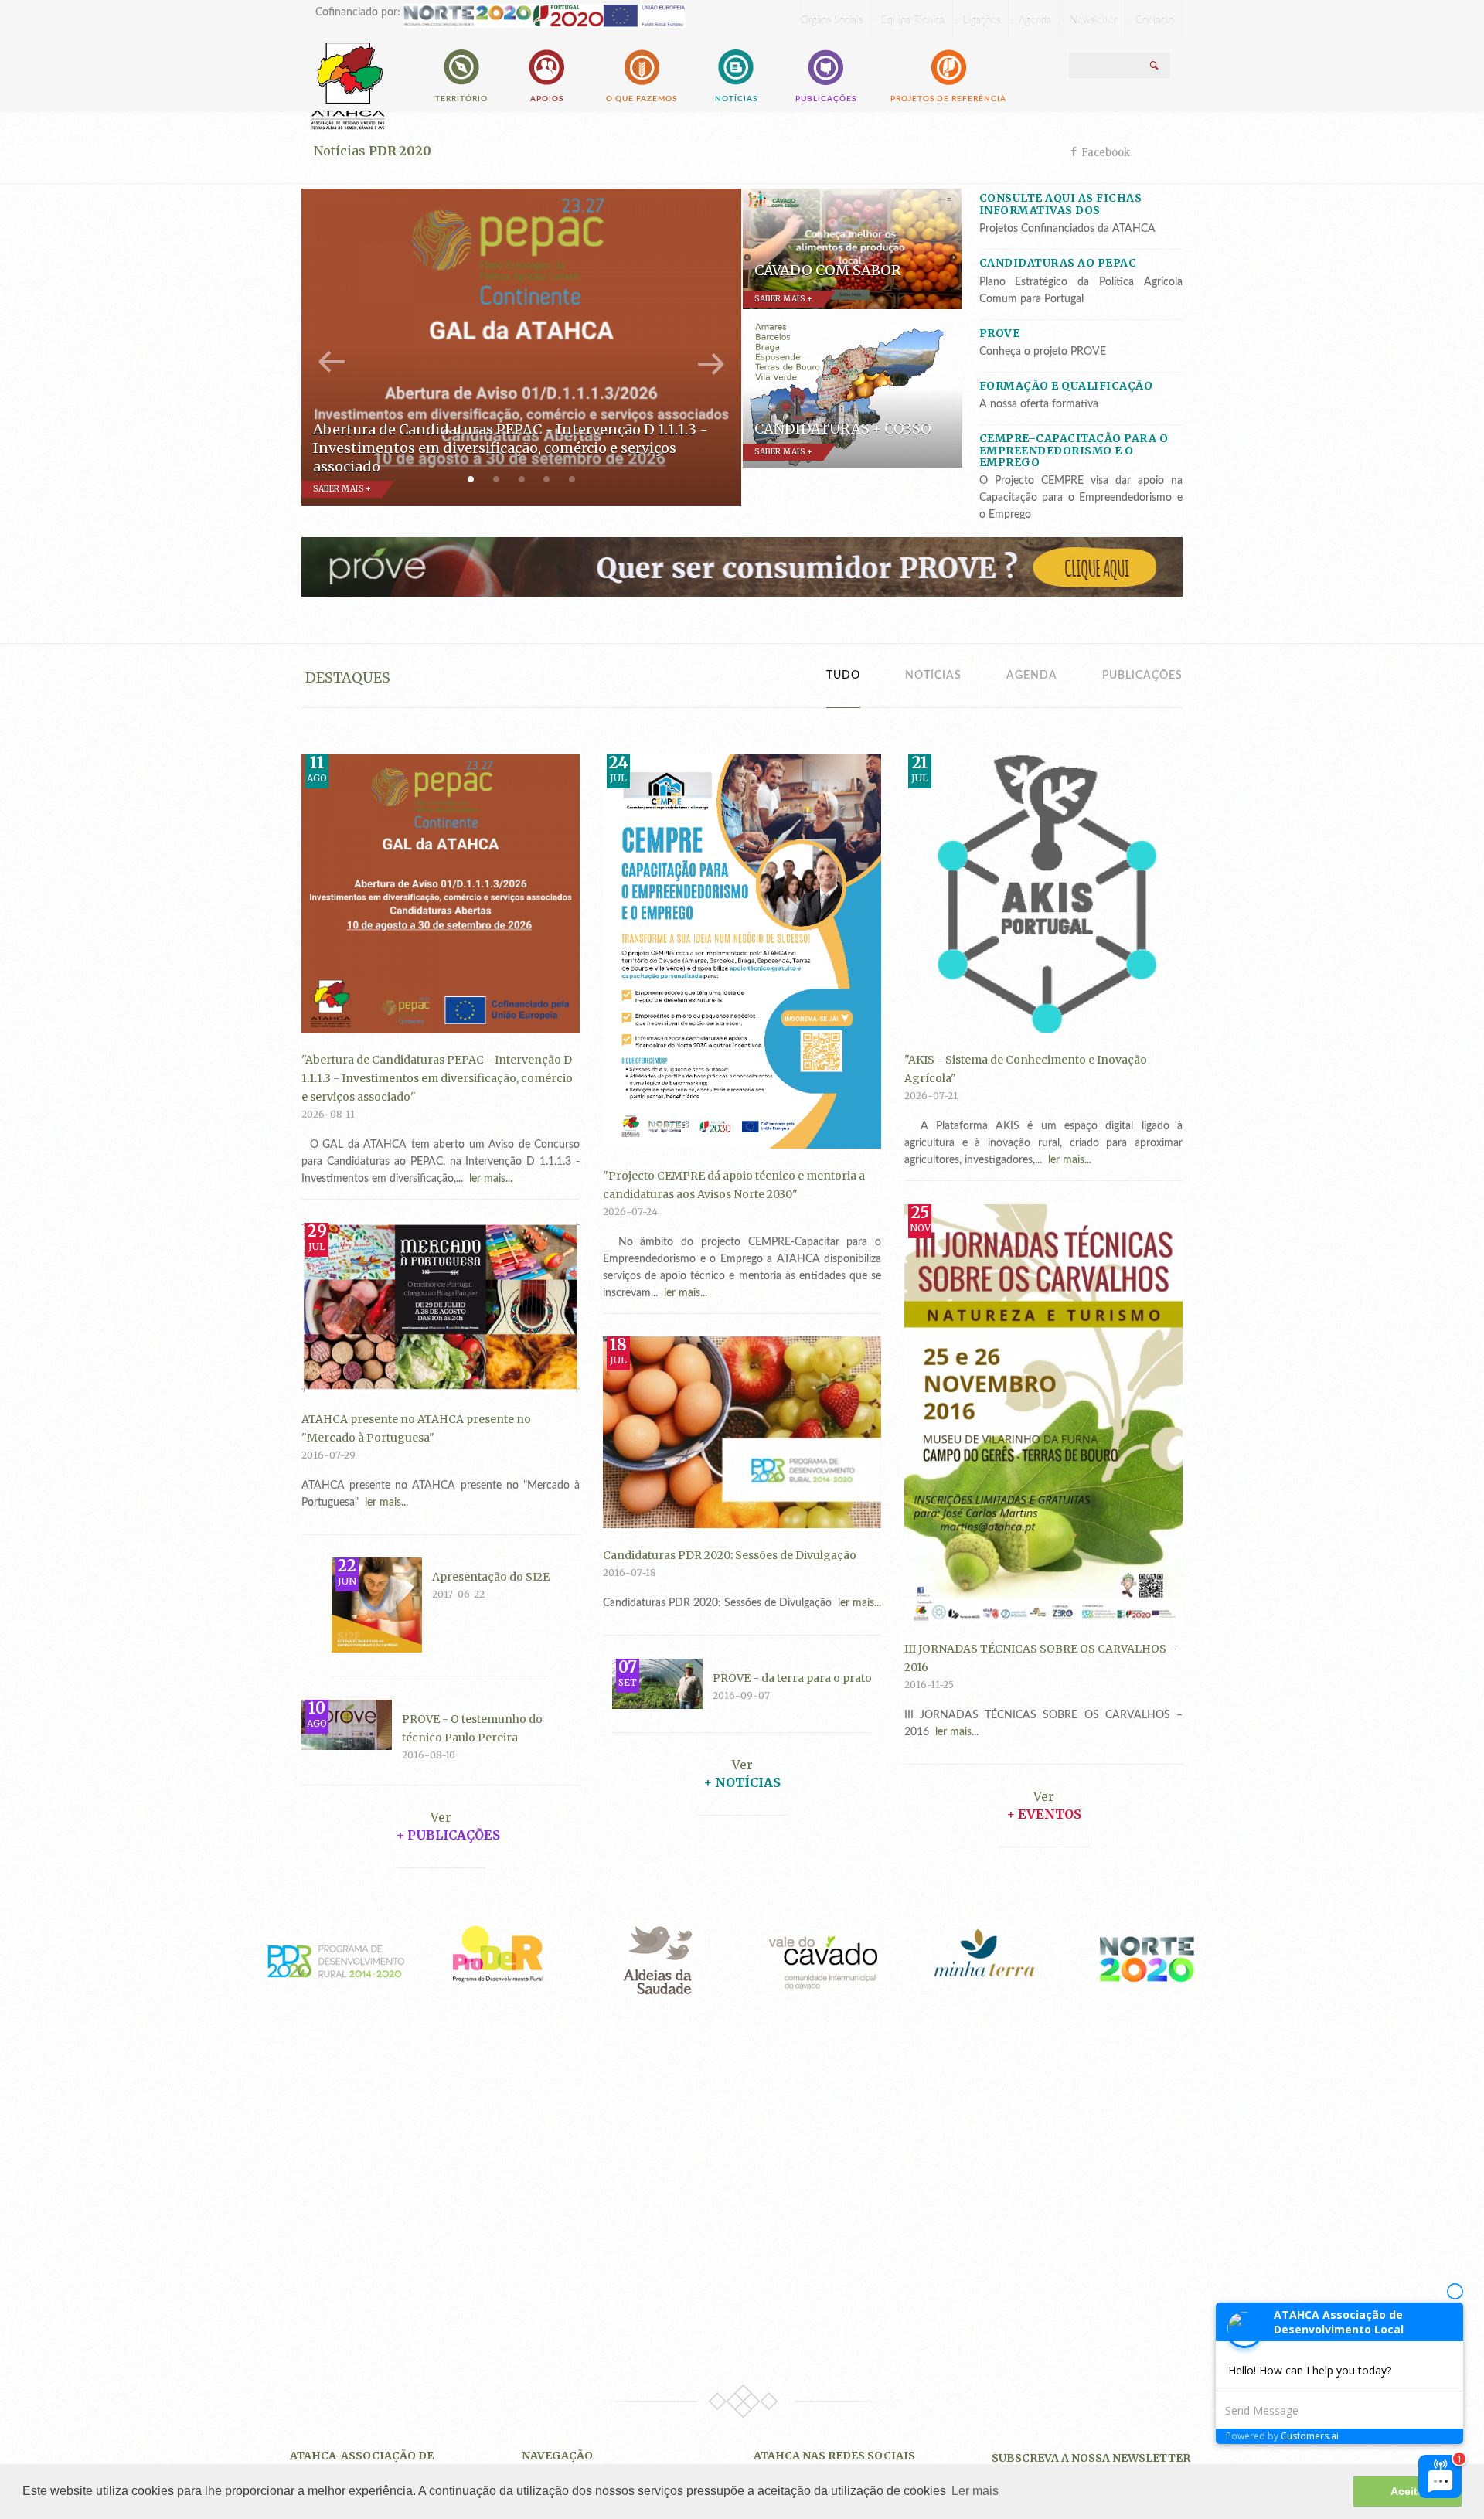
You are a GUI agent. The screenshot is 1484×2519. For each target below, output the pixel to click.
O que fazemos (642, 99)
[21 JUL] (1043, 893)
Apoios (547, 99)
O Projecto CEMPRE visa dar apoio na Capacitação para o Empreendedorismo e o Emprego (1081, 498)
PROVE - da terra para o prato (792, 1678)
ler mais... (488, 1179)
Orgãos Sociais (832, 20)
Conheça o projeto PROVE (1043, 352)
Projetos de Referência (948, 99)
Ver (742, 1765)
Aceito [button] (1407, 2491)
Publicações (826, 99)
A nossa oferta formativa (1039, 404)
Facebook (1106, 153)
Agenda (1032, 676)
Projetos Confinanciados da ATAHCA (1067, 229)
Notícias (736, 99)
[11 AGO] (441, 893)
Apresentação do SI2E (491, 1577)
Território (461, 99)
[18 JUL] (742, 1431)
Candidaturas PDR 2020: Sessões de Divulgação (730, 1555)
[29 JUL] (441, 1306)
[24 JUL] (742, 951)
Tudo (843, 676)
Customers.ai (1310, 2436)
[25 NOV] (1043, 1412)
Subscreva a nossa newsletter (1091, 2458)
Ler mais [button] (975, 2491)
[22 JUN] (377, 1605)
